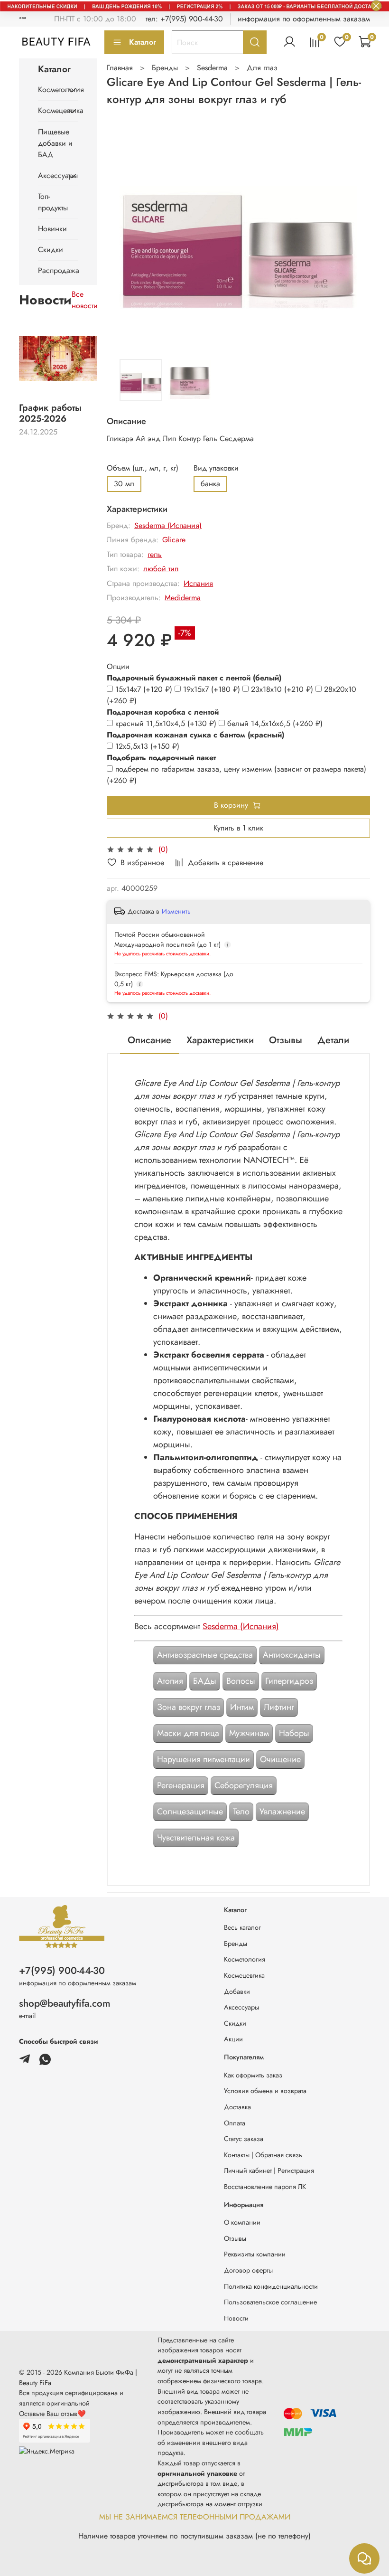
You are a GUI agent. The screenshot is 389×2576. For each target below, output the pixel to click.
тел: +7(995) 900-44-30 (184, 19)
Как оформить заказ (253, 2075)
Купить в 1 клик (238, 828)
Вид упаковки (216, 468)
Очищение (280, 1759)
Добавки (237, 1991)
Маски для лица (188, 1733)
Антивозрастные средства (205, 1655)
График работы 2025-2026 (50, 413)
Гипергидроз (289, 1681)
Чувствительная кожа (196, 1838)
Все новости (85, 300)
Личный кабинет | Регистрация (269, 2170)
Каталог (143, 42)
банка (210, 484)
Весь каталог (242, 1927)
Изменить (176, 911)
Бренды (165, 68)
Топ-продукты (53, 202)
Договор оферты (248, 2270)
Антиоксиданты (292, 1655)
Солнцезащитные (190, 1812)
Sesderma (212, 68)
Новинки (52, 229)
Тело (241, 1812)
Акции (233, 2039)
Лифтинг (279, 1707)
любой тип (161, 569)
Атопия (170, 1681)
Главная (120, 68)
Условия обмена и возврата (265, 2091)
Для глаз (262, 68)
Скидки (51, 250)
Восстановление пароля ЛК (265, 2187)
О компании (242, 2222)
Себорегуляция (244, 1785)
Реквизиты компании (255, 2254)
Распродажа (58, 270)
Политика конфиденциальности (271, 2286)
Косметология (50, 90)
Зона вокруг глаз (189, 1707)
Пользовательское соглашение (270, 2302)
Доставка (237, 2107)
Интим (242, 1707)
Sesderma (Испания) (168, 525)
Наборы (294, 1733)
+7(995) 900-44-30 (62, 1971)
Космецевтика (50, 110)
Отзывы (235, 2238)
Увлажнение (282, 1812)
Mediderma (183, 598)
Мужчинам (249, 1733)
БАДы (205, 1681)
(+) (145, 689)
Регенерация (181, 1785)
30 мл (124, 484)
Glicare (174, 540)
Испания (198, 583)
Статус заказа (244, 2139)
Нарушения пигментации (204, 1759)
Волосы (241, 1681)
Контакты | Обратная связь (263, 2155)
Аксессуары (50, 175)
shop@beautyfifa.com (65, 2003)
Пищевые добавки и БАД (55, 143)
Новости (236, 2318)
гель (155, 554)
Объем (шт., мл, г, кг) (143, 468)
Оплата (235, 2123)
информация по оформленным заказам (304, 19)
